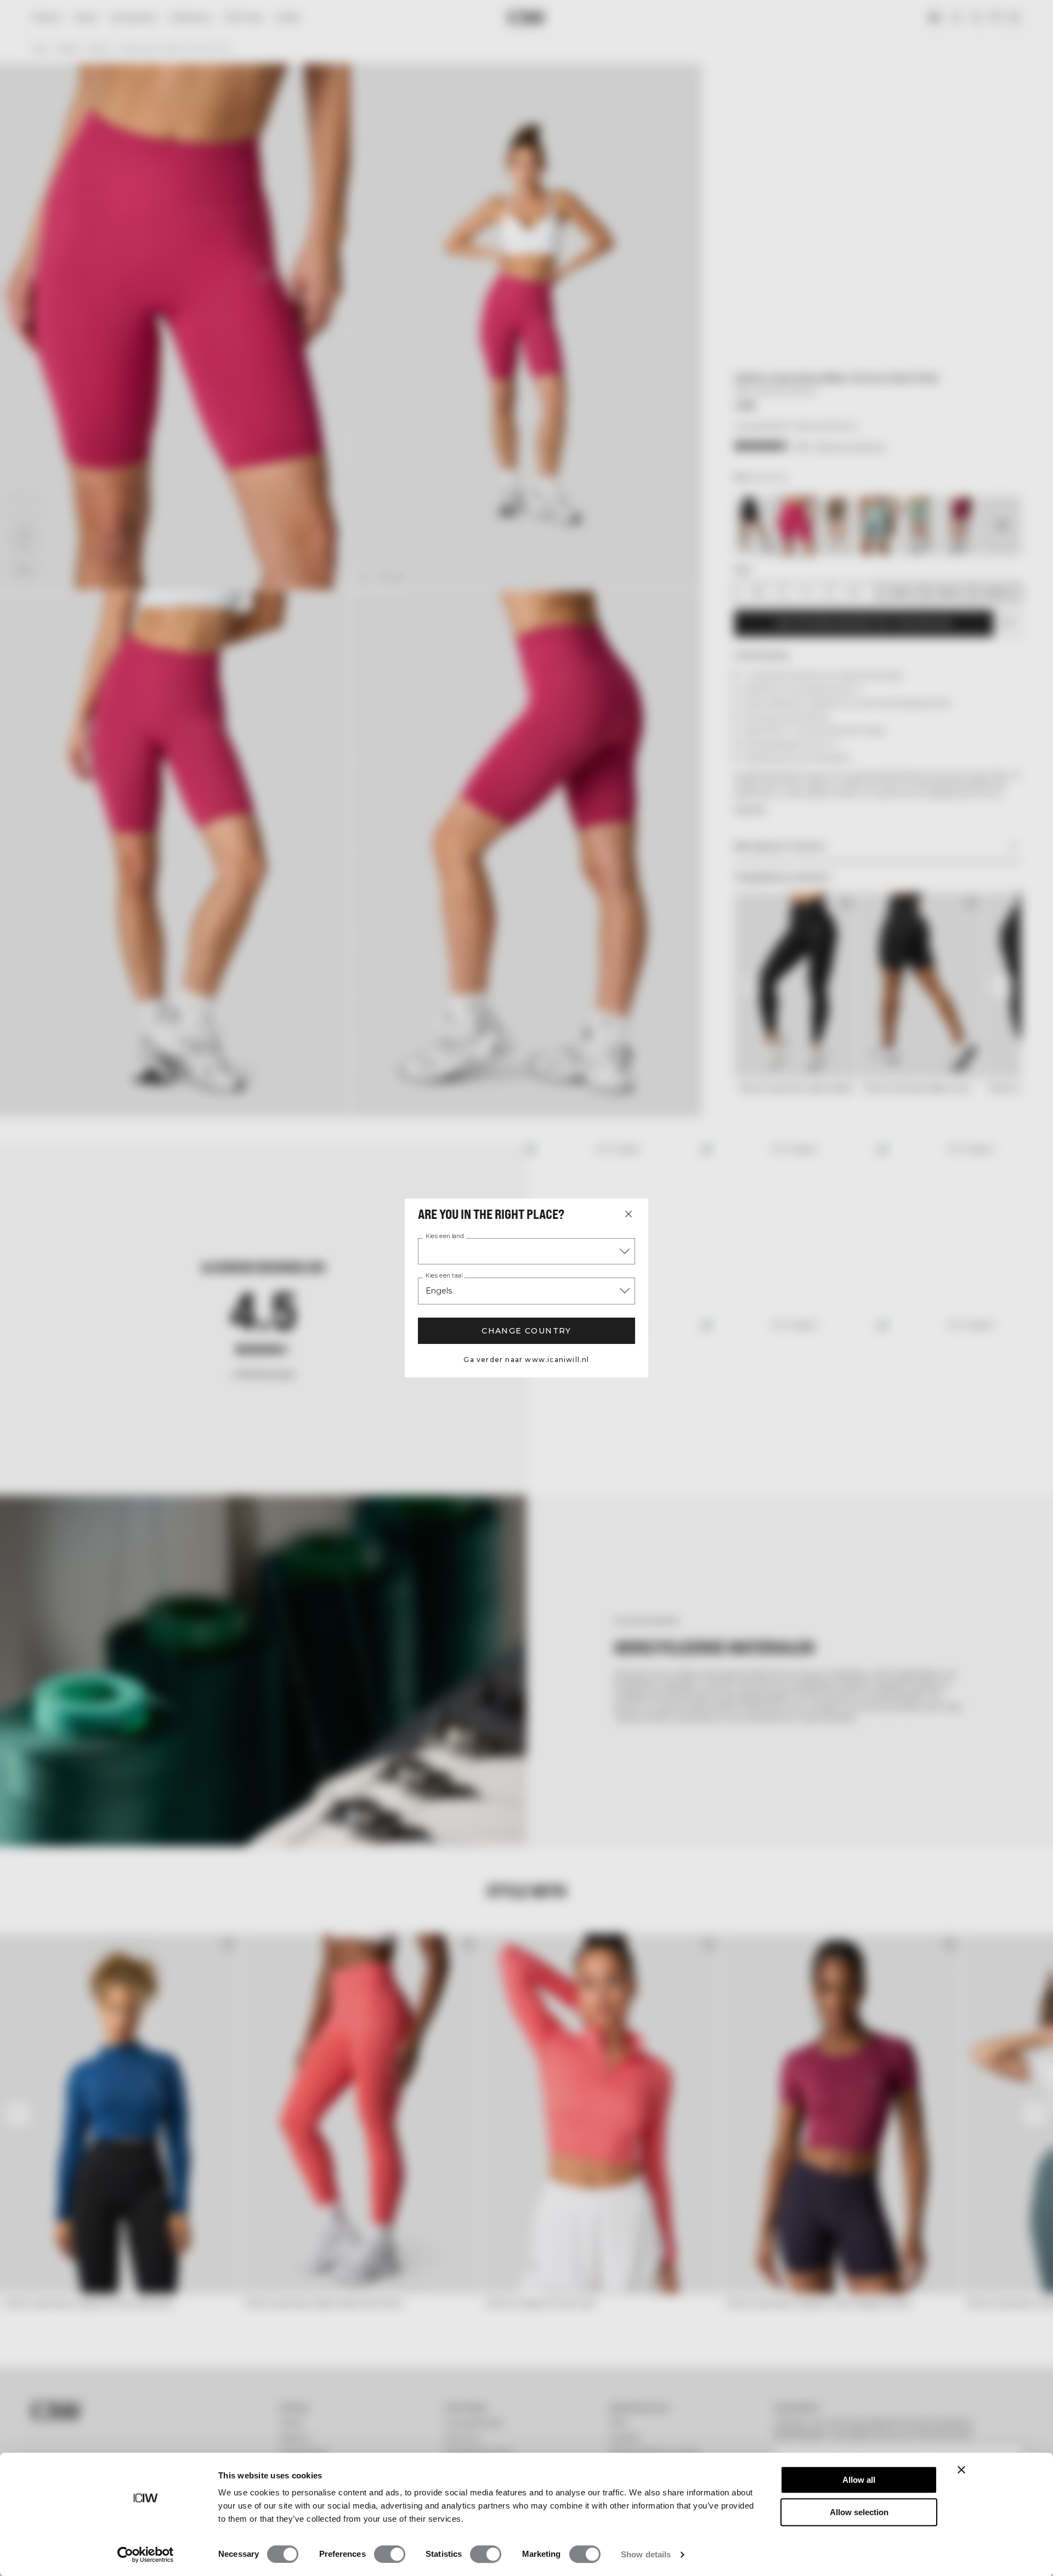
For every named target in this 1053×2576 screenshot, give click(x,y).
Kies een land (445, 1236)
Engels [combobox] (439, 1291)
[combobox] (526, 1251)
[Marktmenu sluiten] (629, 1214)
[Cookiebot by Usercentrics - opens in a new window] (146, 2555)
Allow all (859, 2480)
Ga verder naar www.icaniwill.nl (526, 1360)
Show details (646, 2554)
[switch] (390, 2554)
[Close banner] (961, 2470)
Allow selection (859, 2512)
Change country (526, 1331)
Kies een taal (444, 1276)
